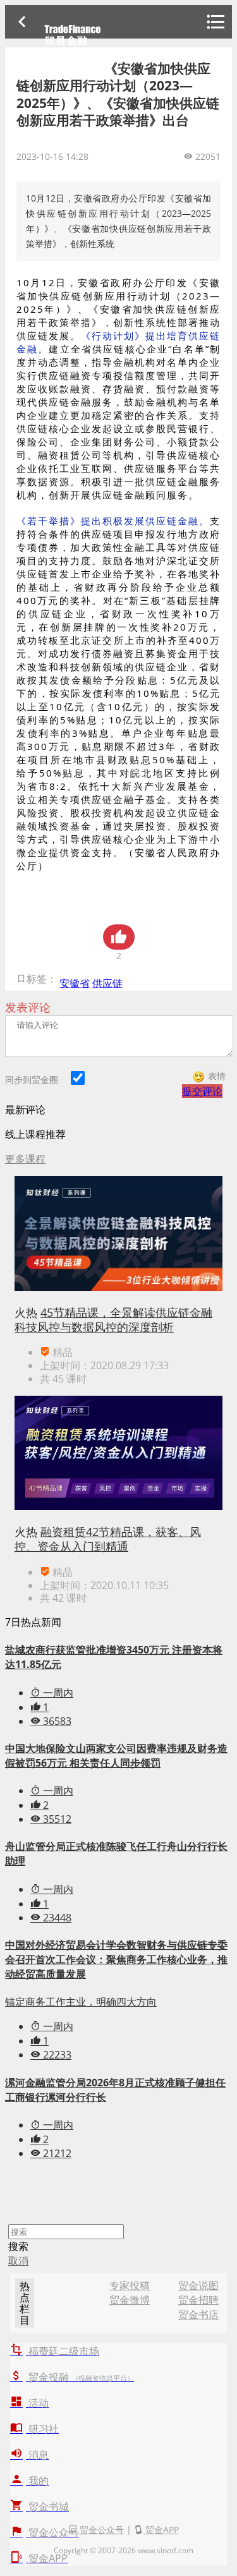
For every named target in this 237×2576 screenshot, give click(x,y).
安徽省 (75, 983)
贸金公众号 (100, 2530)
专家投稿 (130, 2285)
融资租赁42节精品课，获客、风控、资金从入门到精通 (108, 1539)
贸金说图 (198, 2285)
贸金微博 (130, 2300)
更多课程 (25, 1159)
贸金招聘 (198, 2300)
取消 (18, 2261)
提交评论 (202, 1091)
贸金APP (161, 2530)
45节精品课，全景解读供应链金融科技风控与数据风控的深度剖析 (113, 1320)
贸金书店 (198, 2314)
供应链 (107, 983)
